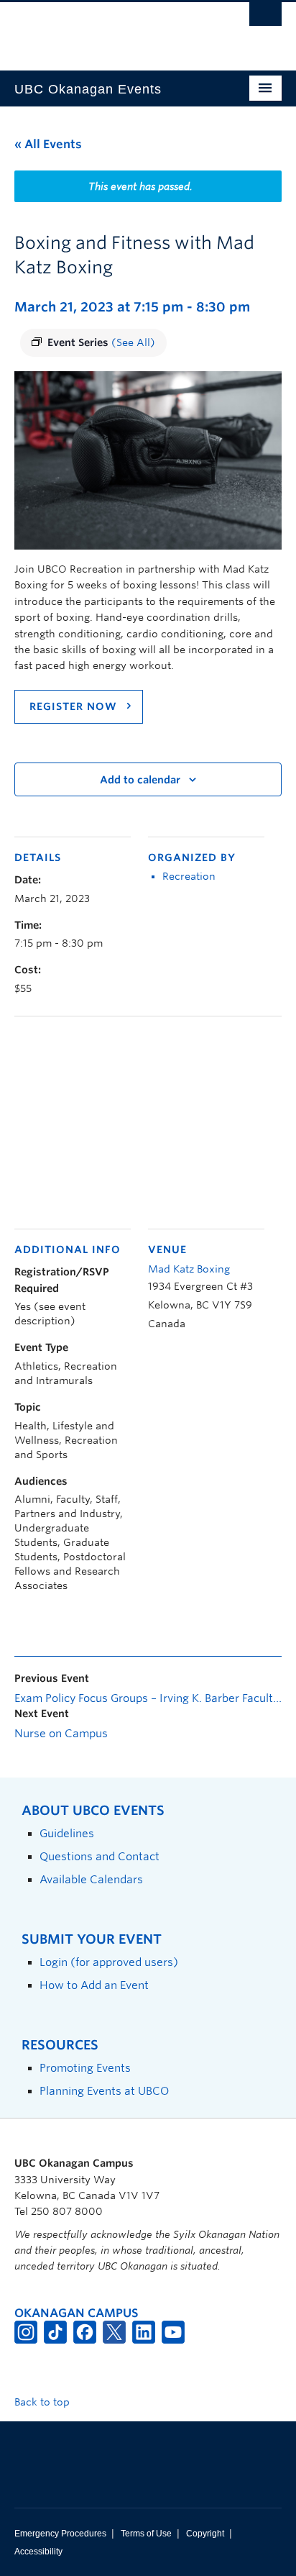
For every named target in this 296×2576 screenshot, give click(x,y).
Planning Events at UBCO (104, 2091)
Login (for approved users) (109, 1962)
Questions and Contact (100, 1856)
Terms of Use (146, 2534)
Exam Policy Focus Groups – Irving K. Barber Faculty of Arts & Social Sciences (148, 1698)
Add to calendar (140, 780)
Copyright (205, 2534)
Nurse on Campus (61, 1734)
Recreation (189, 876)
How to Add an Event (94, 1985)
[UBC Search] (265, 18)
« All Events (48, 144)
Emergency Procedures (60, 2534)
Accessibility (38, 2552)
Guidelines (67, 1833)
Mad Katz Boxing (189, 1269)
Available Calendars (91, 1879)
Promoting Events (85, 2068)
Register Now (75, 706)
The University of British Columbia (108, 29)
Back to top (43, 2402)
